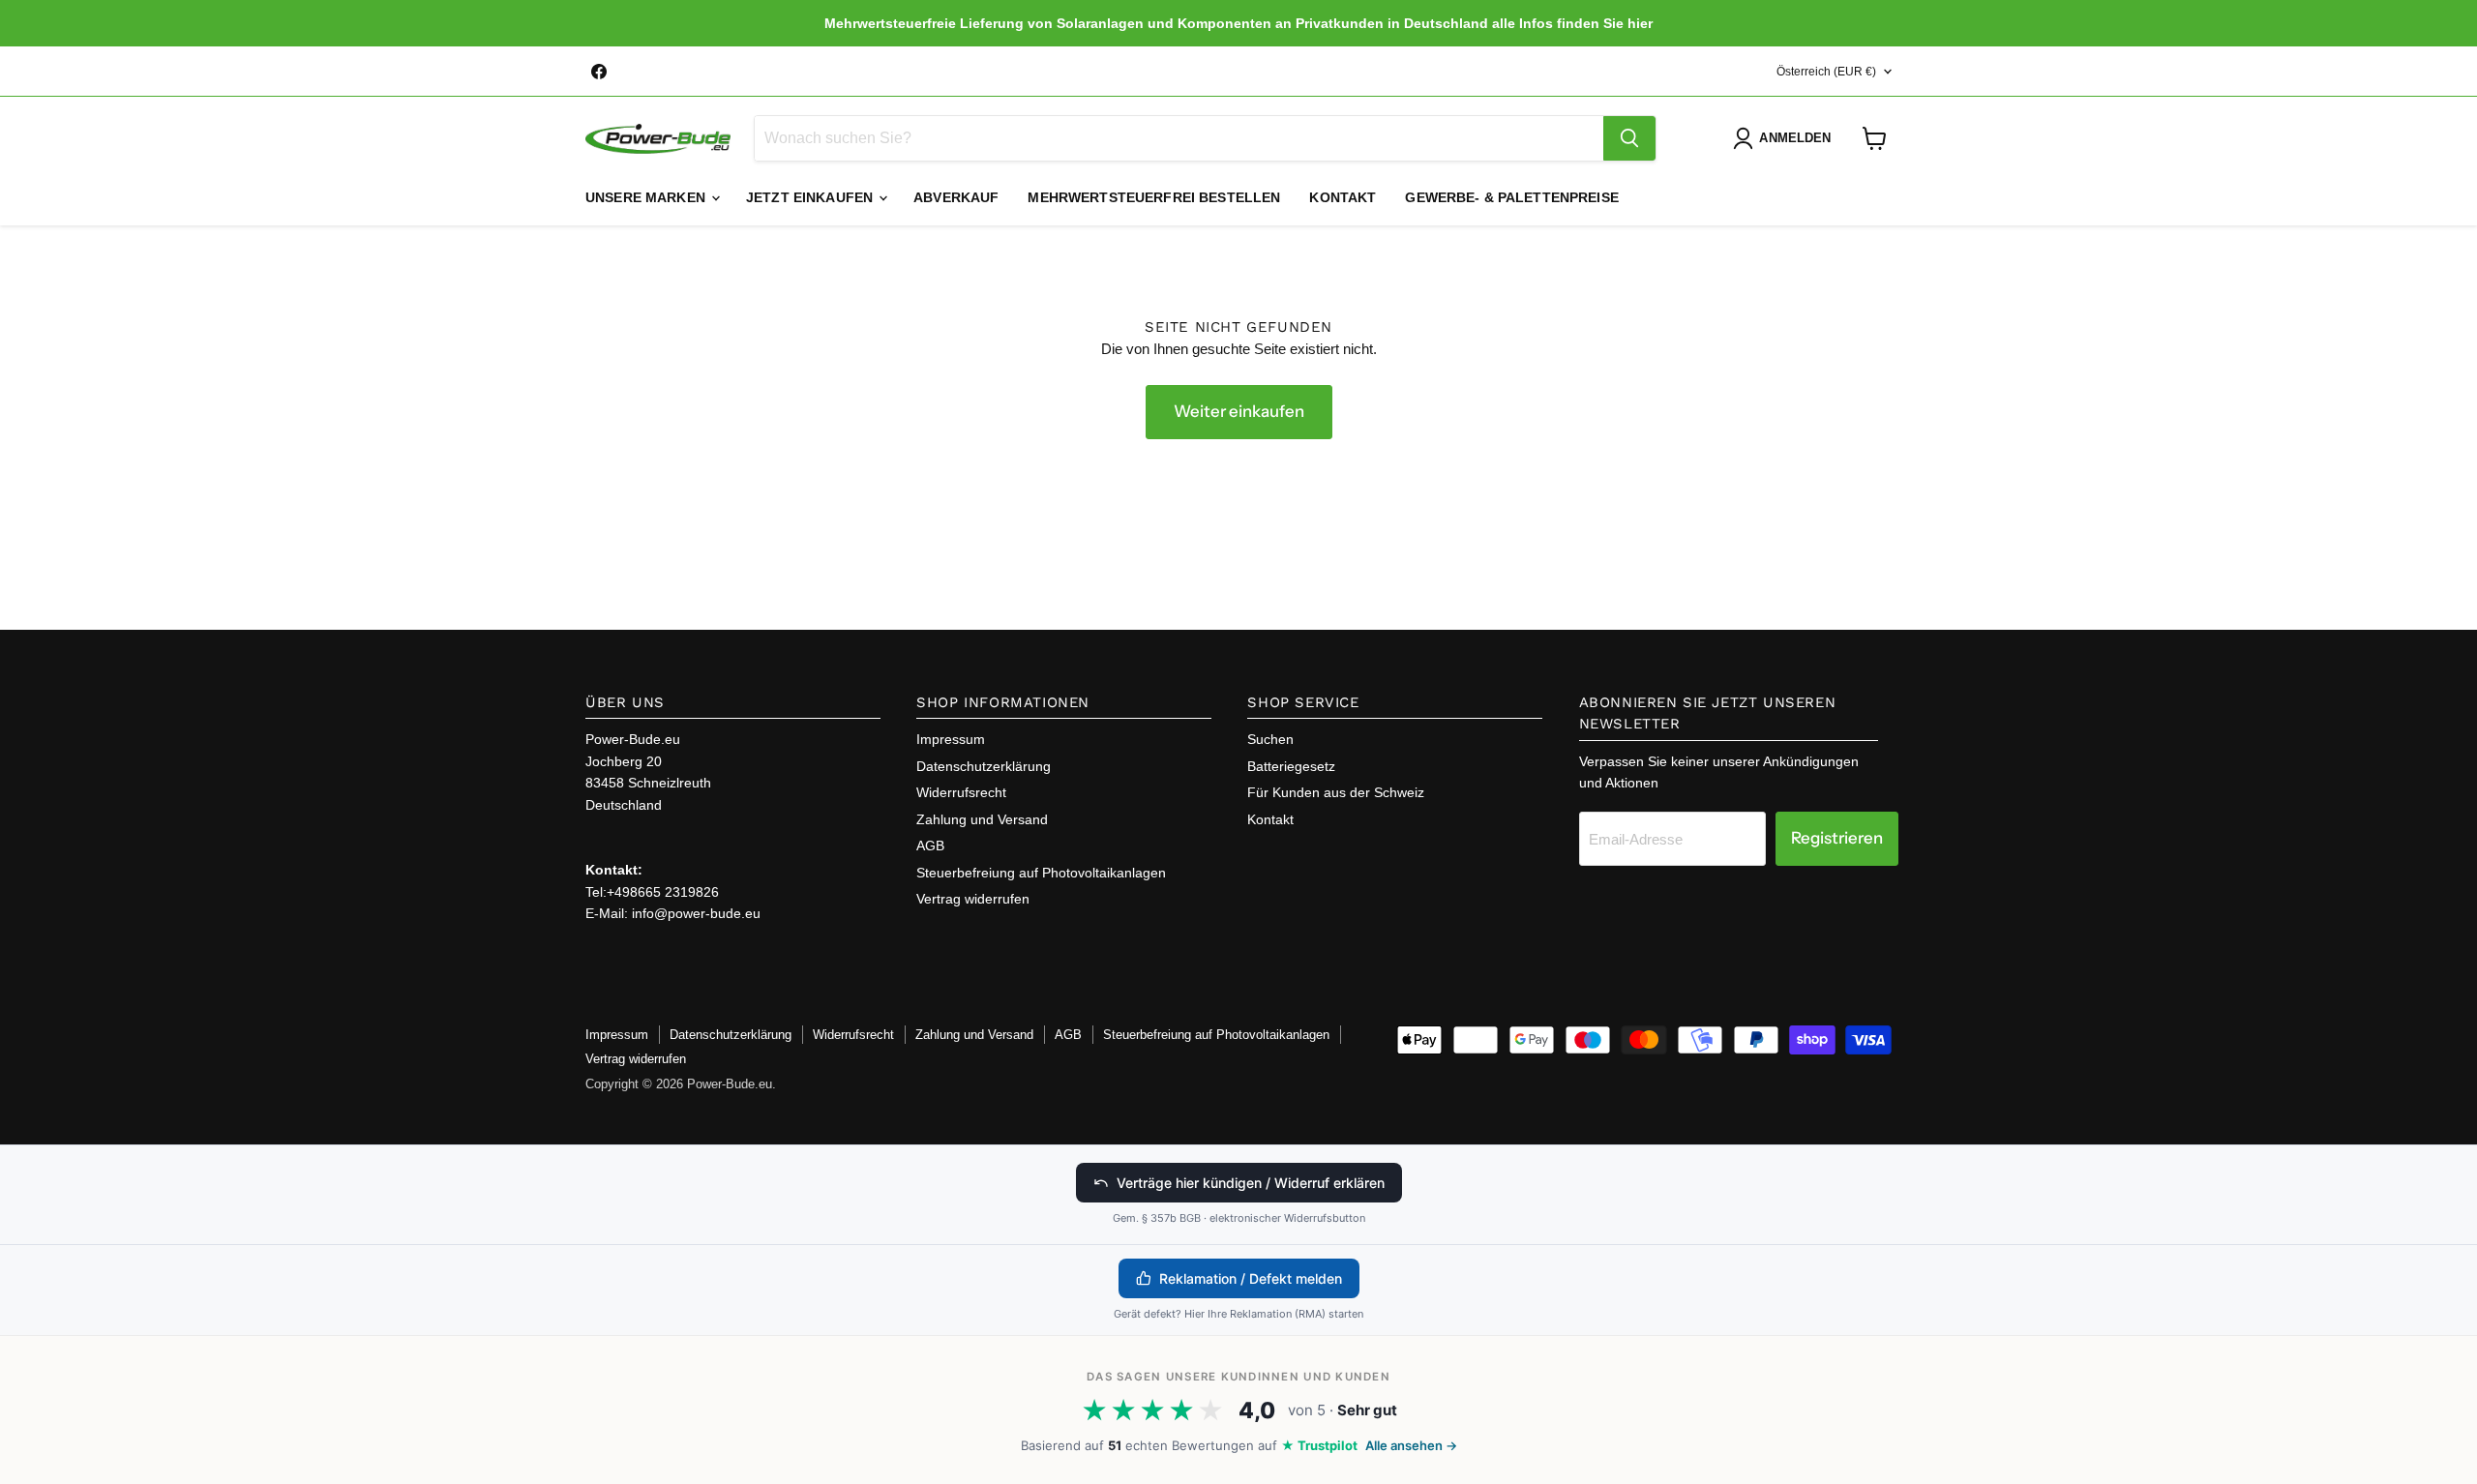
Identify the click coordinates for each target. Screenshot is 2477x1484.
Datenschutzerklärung (984, 766)
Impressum (951, 739)
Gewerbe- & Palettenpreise (1512, 197)
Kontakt (1343, 197)
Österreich (1826, 72)
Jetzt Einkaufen (811, 197)
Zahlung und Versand (982, 819)
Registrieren (1837, 838)
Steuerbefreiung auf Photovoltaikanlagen (1041, 873)
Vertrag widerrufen (973, 899)
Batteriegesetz (1291, 766)
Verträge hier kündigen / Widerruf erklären (1251, 1183)
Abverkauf (956, 197)
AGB (930, 846)
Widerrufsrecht (961, 792)
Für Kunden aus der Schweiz (1336, 792)
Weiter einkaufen (1239, 411)
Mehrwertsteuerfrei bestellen (1154, 197)
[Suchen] (1629, 138)
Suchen (1270, 739)
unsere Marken (647, 197)
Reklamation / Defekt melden (1251, 1278)
